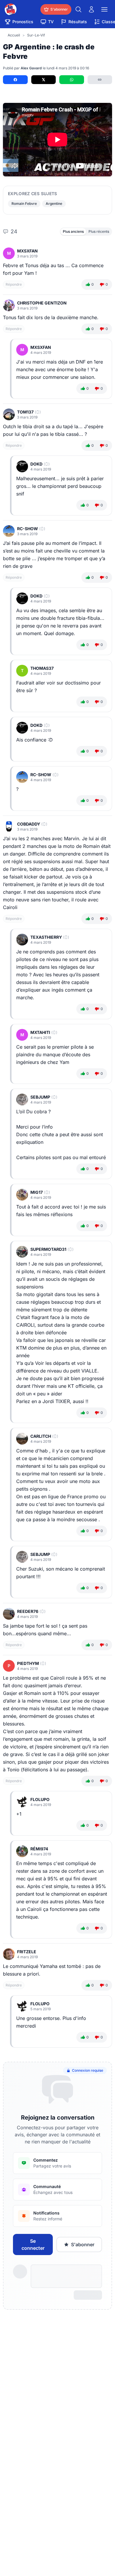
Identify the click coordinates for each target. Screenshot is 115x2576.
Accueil (14, 35)
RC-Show (28, 529)
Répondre (14, 284)
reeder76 (28, 1611)
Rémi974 (39, 1849)
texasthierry (46, 937)
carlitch (41, 1436)
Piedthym (28, 1663)
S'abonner (83, 2244)
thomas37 (42, 668)
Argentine (54, 204)
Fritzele (27, 1952)
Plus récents (99, 231)
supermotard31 (48, 1249)
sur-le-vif (36, 35)
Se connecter (33, 2244)
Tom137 (25, 412)
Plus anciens (73, 231)
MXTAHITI (40, 1032)
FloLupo (40, 1799)
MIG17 (37, 1192)
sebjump (40, 1097)
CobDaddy (29, 824)
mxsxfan (27, 251)
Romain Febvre (24, 204)
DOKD (36, 464)
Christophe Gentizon (42, 303)
